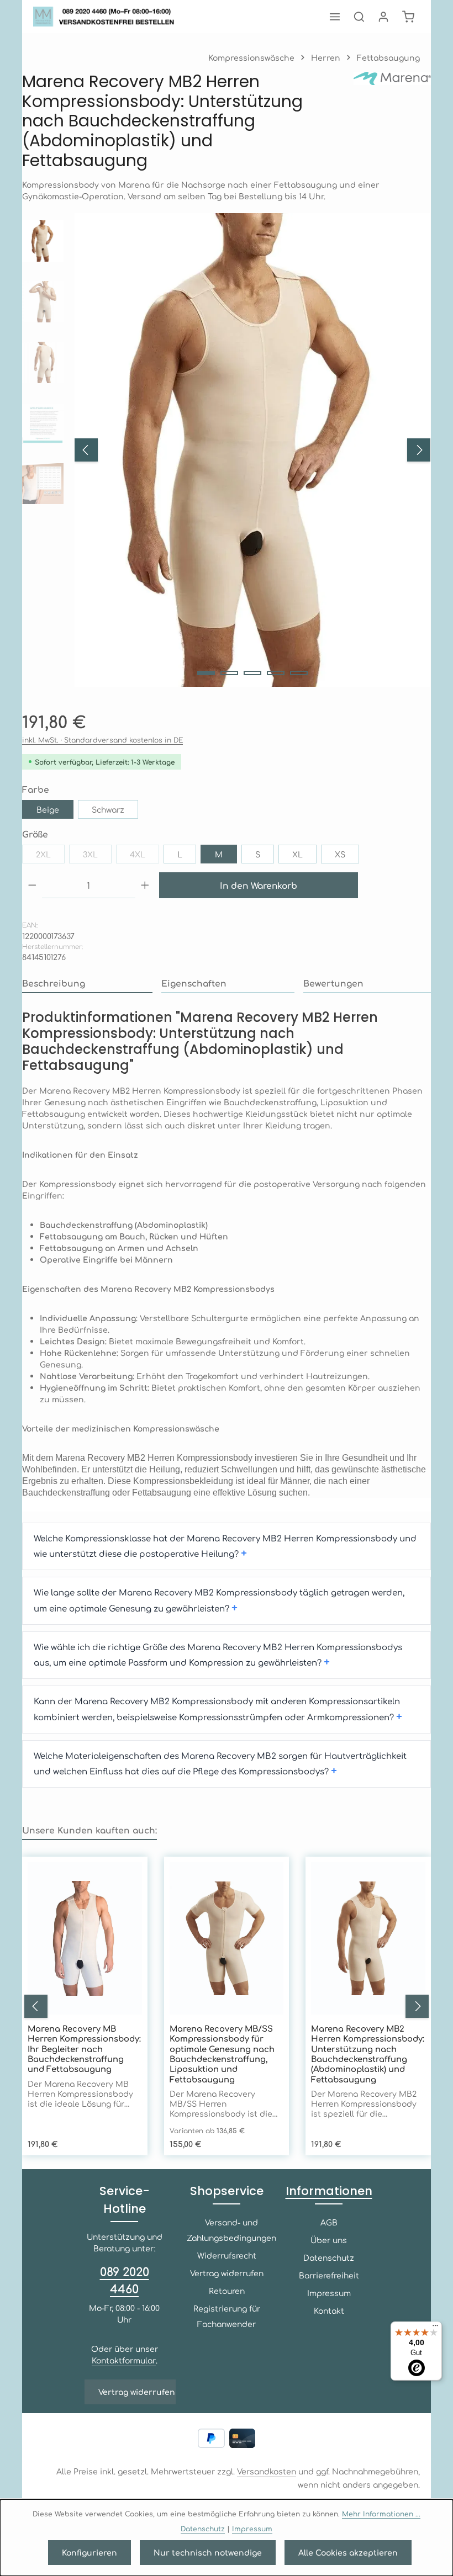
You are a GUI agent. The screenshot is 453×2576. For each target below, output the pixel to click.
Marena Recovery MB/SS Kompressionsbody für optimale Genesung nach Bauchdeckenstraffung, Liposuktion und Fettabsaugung (222, 2054)
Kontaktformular (124, 2360)
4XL (144, 856)
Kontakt (329, 2310)
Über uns (329, 2240)
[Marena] (392, 121)
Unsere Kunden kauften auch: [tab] (89, 1830)
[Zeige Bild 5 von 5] (299, 673)
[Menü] (335, 17)
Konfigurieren (89, 2552)
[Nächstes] (419, 450)
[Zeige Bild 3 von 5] (252, 673)
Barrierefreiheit (329, 2275)
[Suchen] (359, 17)
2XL (50, 856)
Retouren (227, 2291)
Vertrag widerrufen (137, 2392)
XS (340, 854)
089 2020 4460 (125, 2280)
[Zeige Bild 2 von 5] (229, 673)
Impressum (329, 2293)
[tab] (87, 984)
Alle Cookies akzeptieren (348, 2552)
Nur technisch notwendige (208, 2552)
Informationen (329, 2191)
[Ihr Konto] (383, 17)
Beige (48, 809)
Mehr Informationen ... (381, 2514)
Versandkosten (267, 2471)
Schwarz (108, 809)
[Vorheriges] (86, 450)
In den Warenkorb (259, 885)
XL (297, 854)
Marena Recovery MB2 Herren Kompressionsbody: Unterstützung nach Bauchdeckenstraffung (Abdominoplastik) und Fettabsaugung (368, 2054)
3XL (97, 856)
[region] (227, 450)
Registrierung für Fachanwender (227, 2316)
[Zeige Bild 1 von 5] (206, 673)
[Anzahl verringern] (32, 885)
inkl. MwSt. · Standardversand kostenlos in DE (102, 740)
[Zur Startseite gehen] (107, 17)
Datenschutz (329, 2257)
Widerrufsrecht (227, 2255)
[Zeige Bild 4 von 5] (276, 673)
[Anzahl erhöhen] (145, 885)
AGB (329, 2222)
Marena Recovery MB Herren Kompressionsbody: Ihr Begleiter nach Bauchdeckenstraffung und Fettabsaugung (84, 2049)
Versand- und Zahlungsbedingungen (231, 2230)
